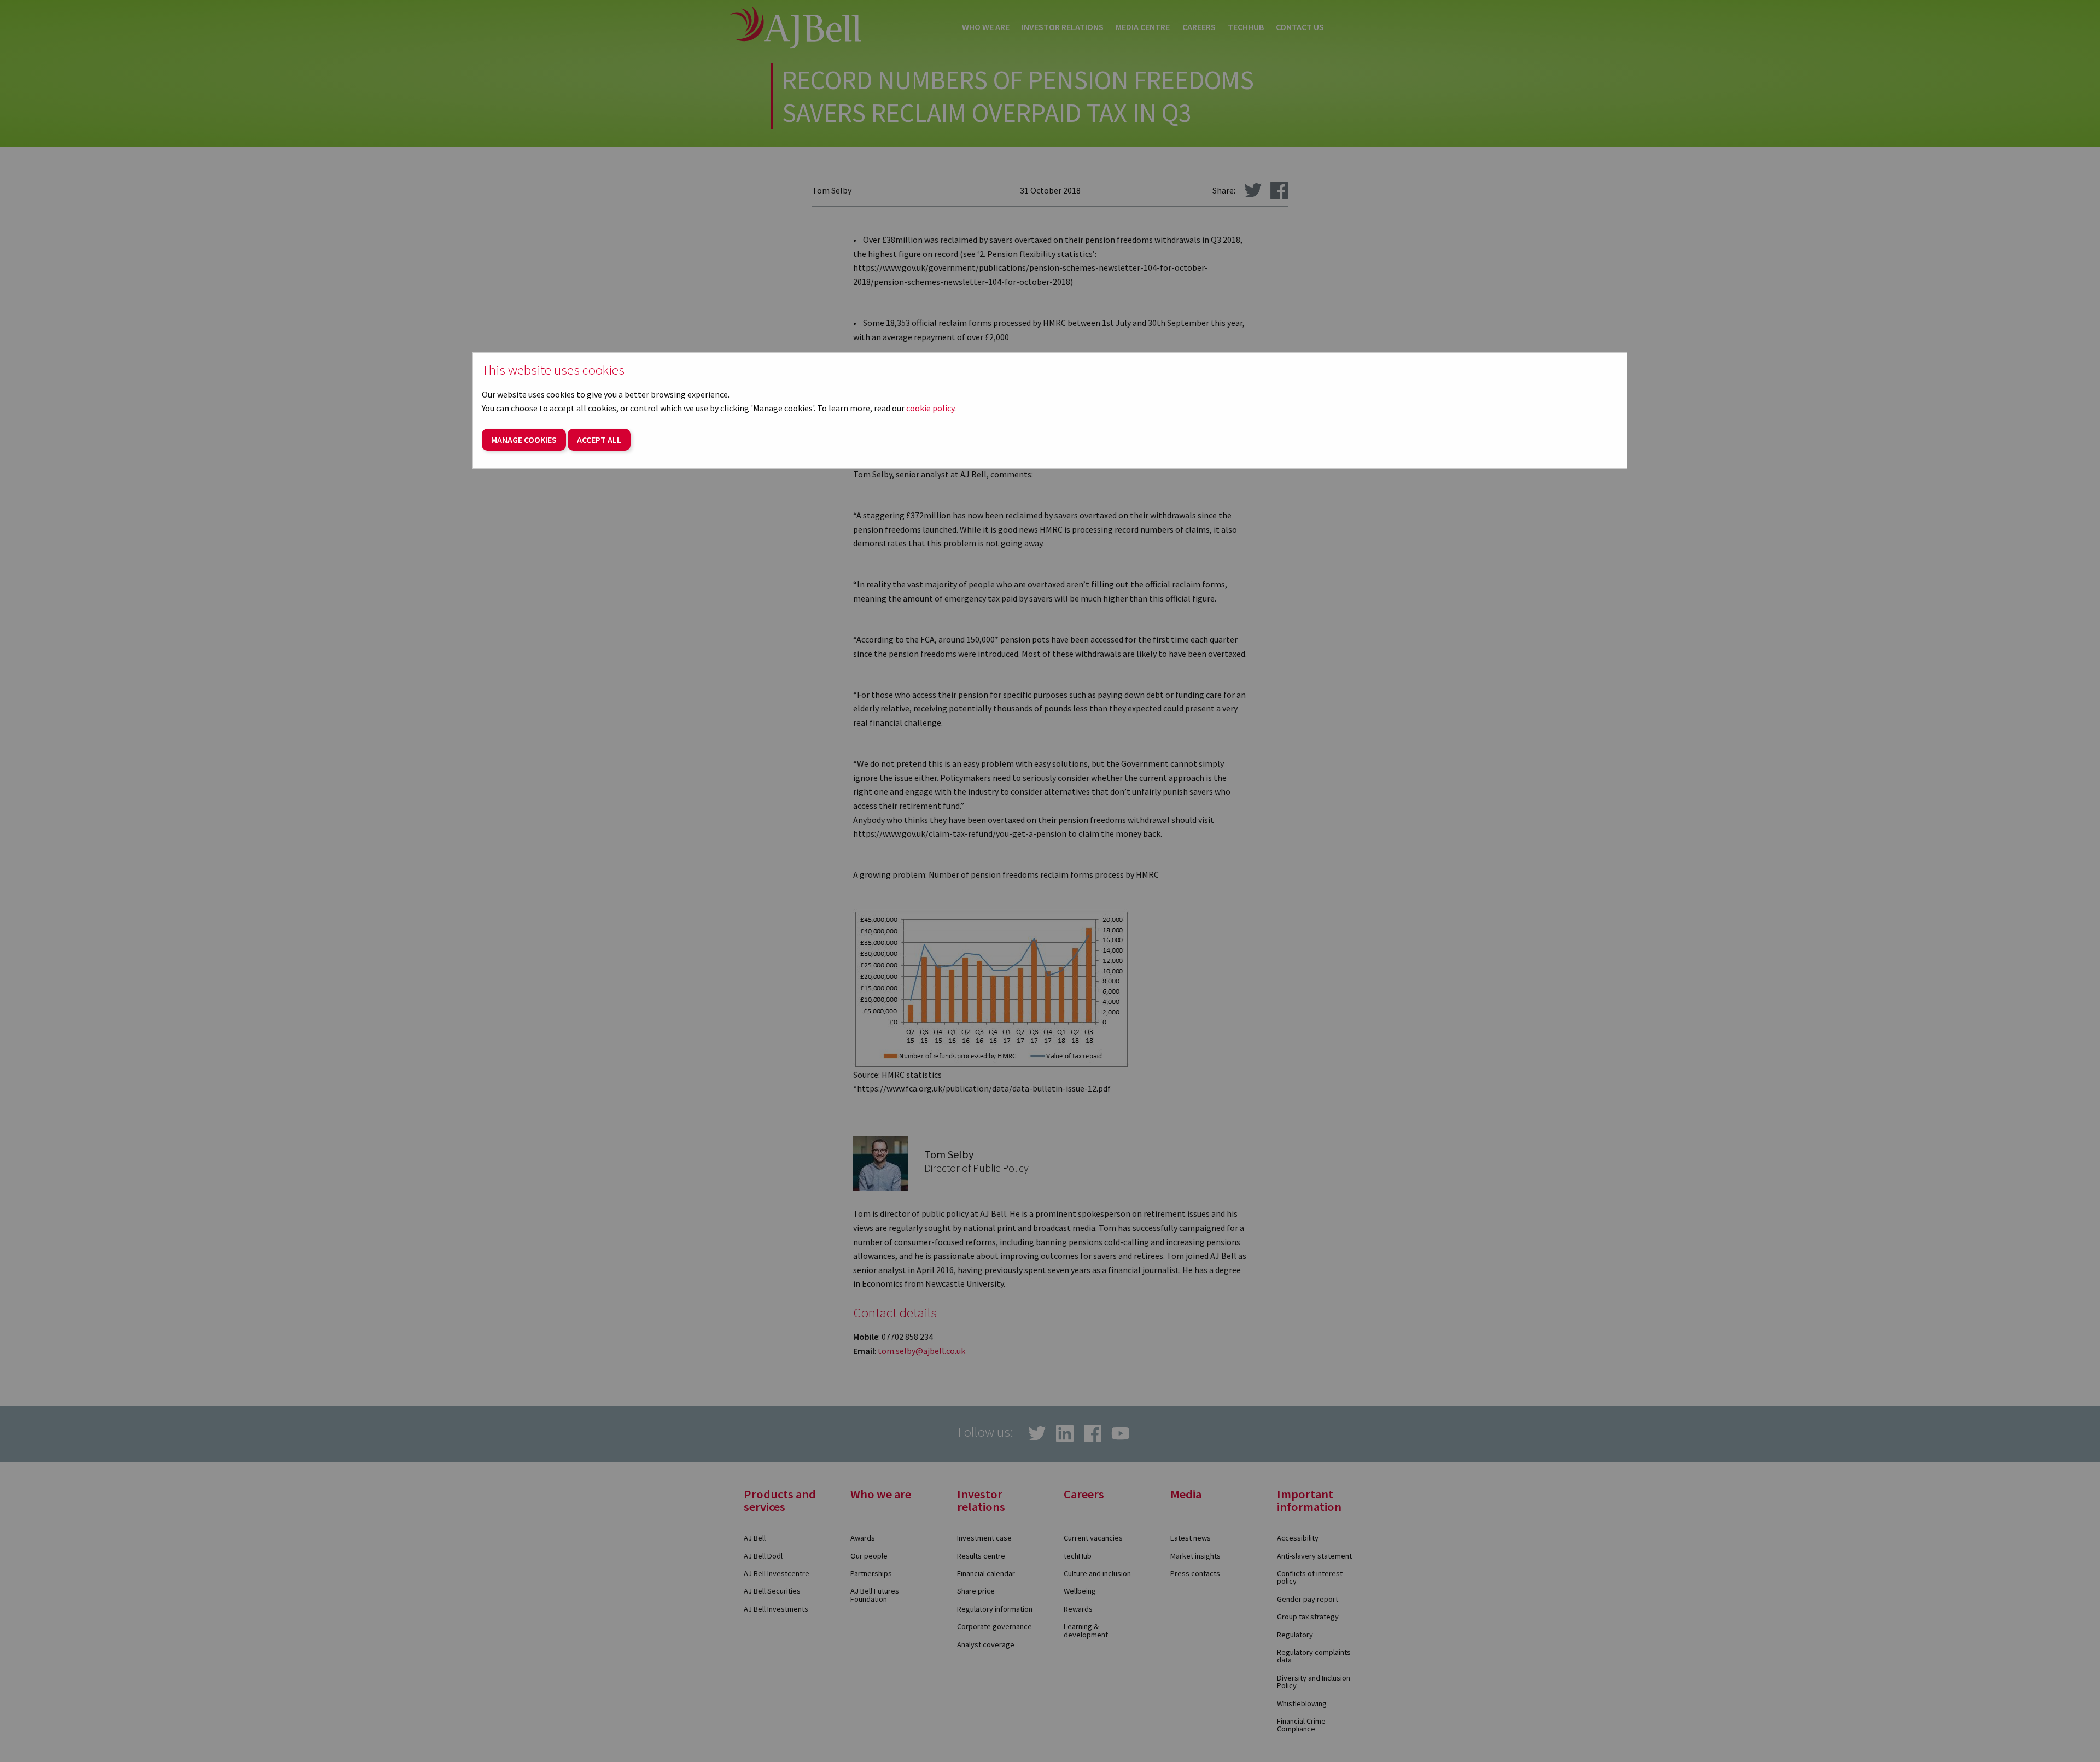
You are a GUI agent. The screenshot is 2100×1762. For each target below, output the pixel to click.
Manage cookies (524, 440)
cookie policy (930, 408)
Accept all (599, 440)
